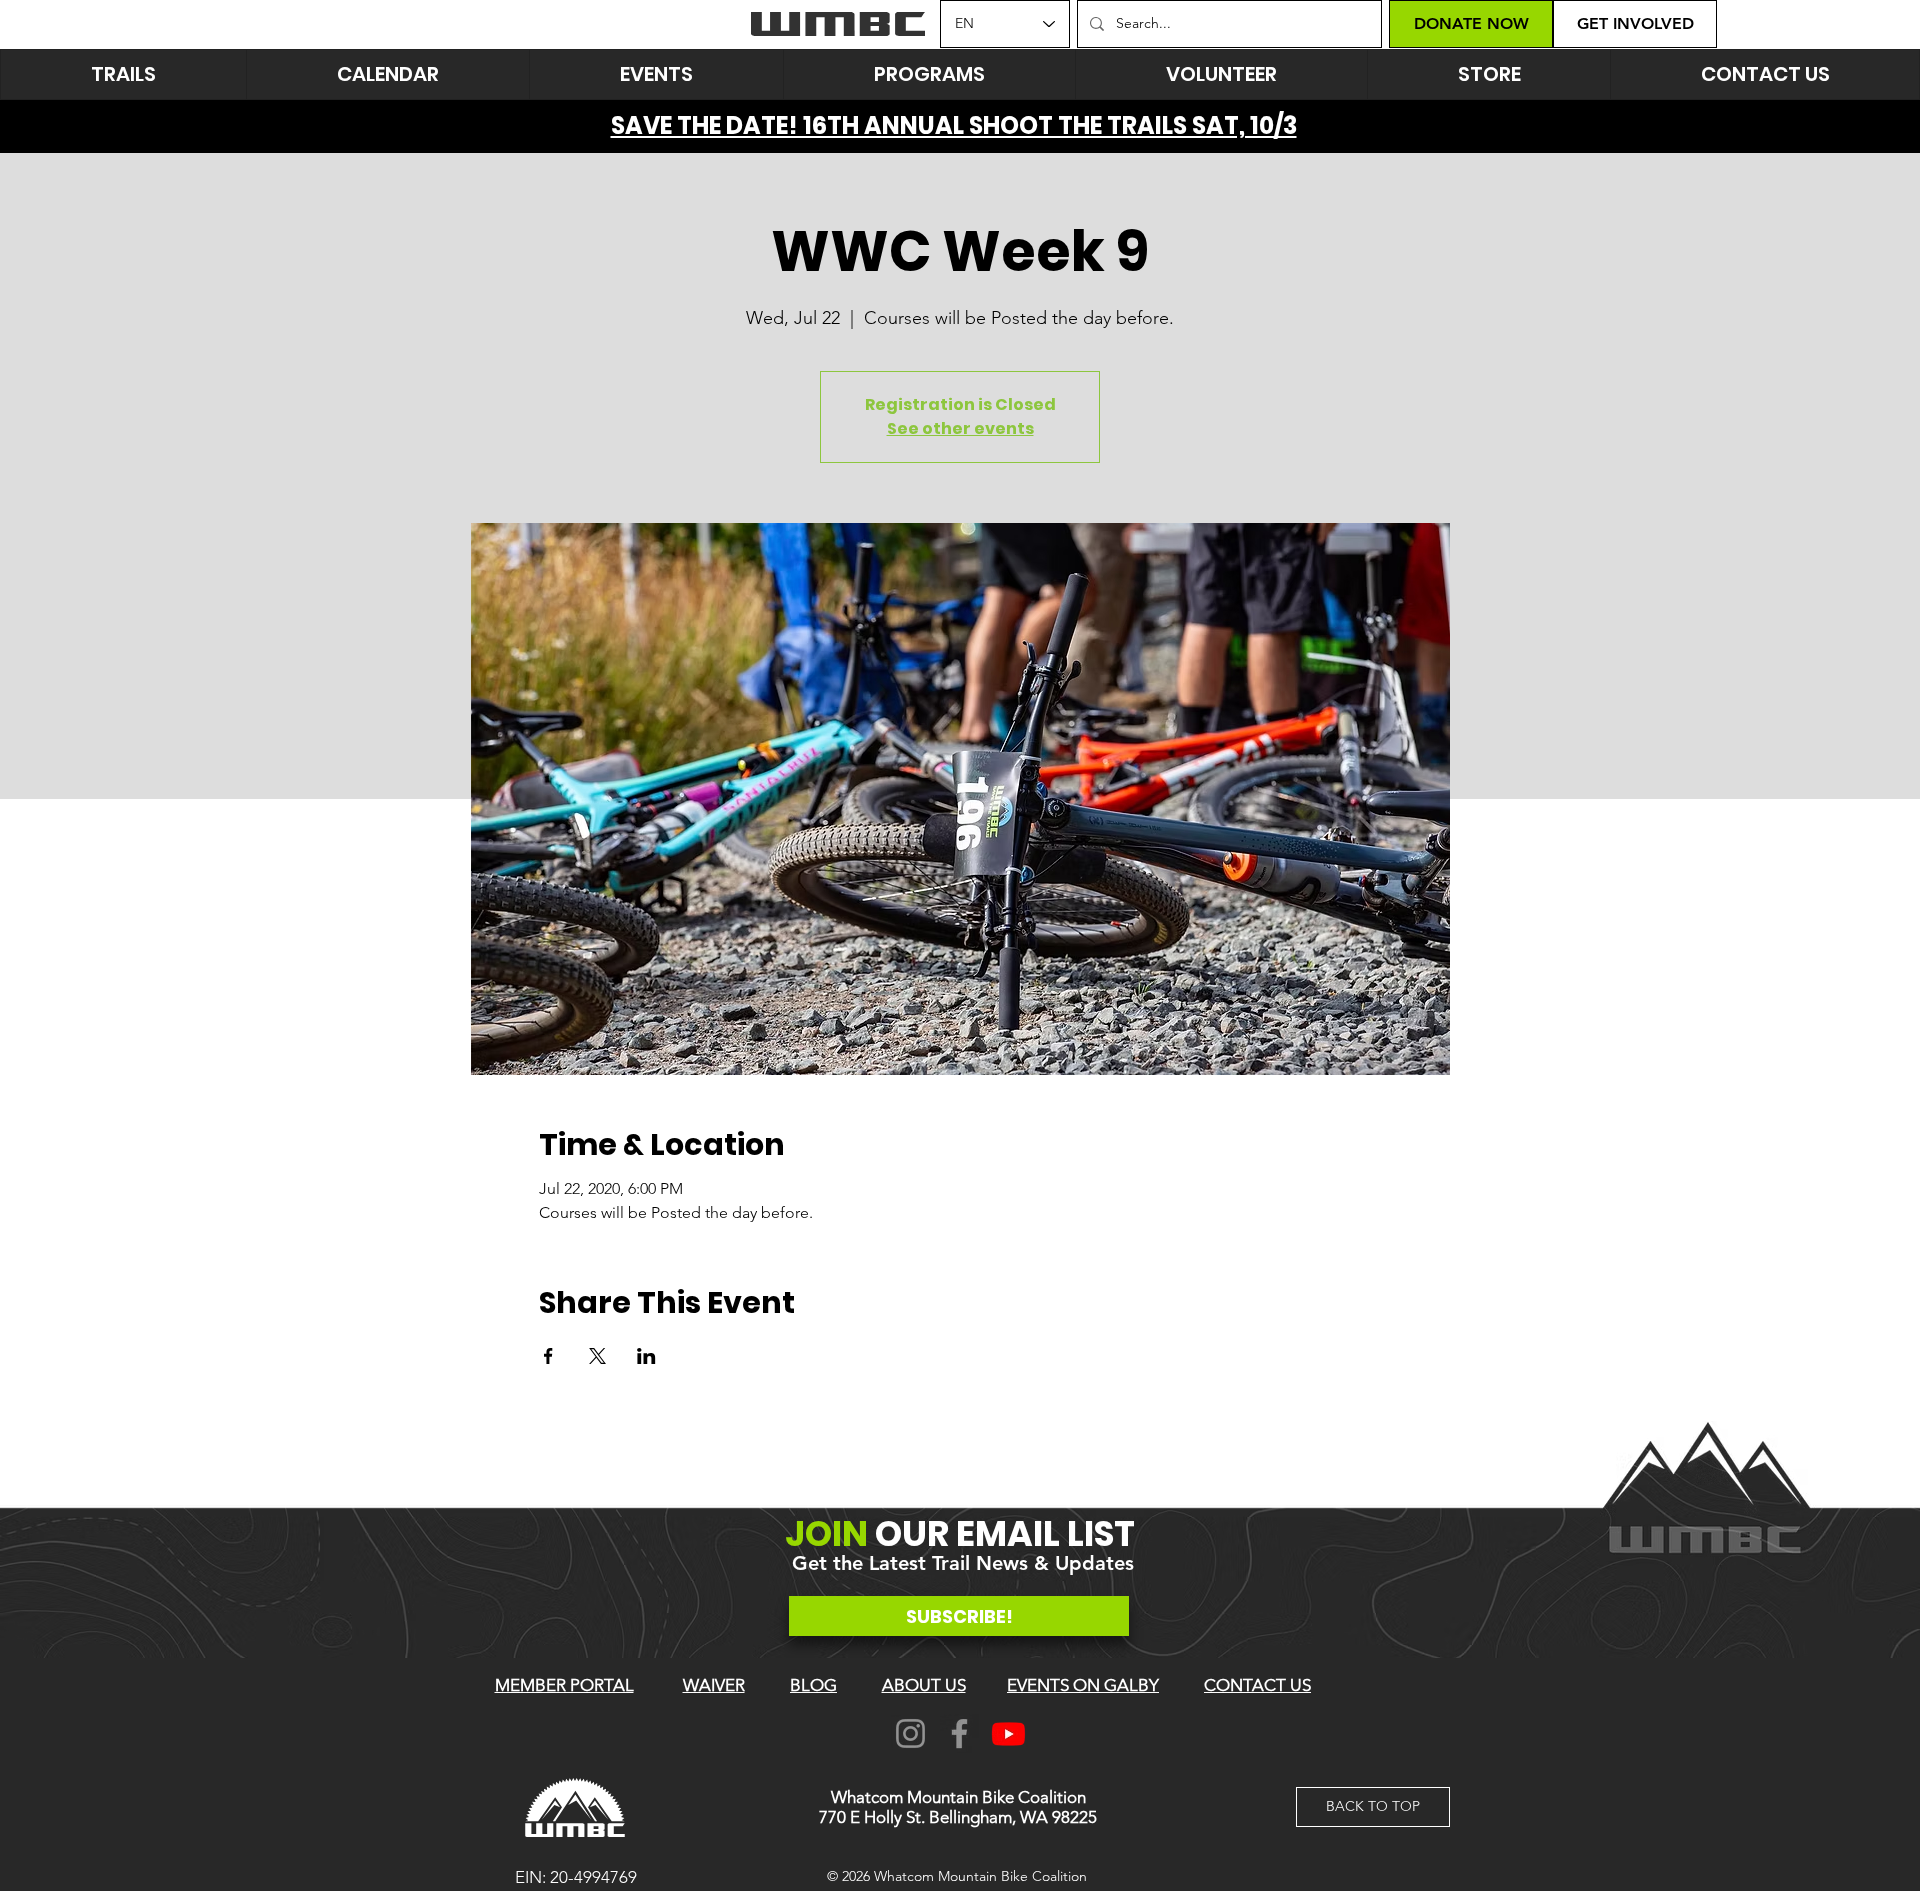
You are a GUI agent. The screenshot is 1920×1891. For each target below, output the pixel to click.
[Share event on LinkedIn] (646, 1356)
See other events (960, 428)
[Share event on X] (597, 1356)
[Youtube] (1008, 1733)
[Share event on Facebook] (548, 1356)
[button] (656, 74)
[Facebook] (959, 1733)
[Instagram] (910, 1733)
